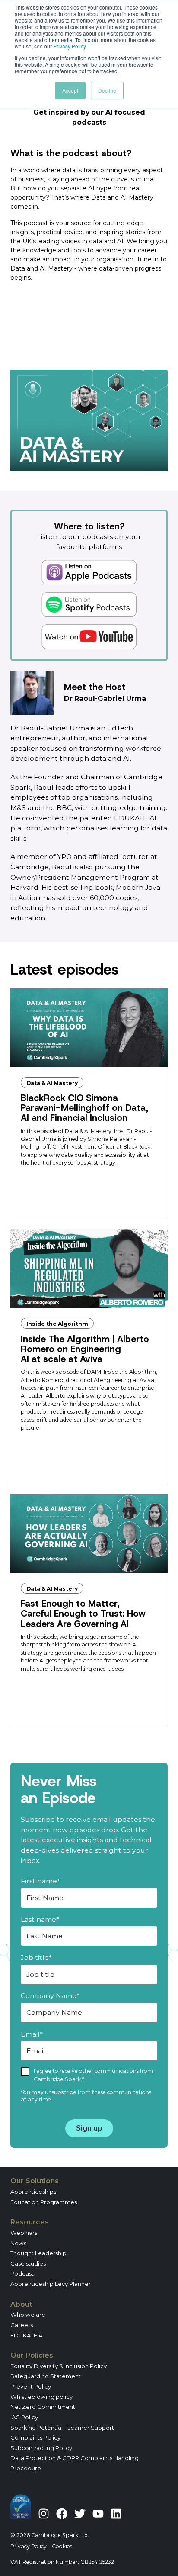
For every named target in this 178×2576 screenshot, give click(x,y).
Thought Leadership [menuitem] (38, 2253)
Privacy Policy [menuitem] (29, 2546)
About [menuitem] (21, 2304)
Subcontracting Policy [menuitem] (41, 2448)
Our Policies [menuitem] (32, 2355)
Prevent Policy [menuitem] (31, 2386)
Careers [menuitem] (22, 2325)
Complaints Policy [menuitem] (35, 2437)
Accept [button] (70, 90)
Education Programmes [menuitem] (44, 2202)
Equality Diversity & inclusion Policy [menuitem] (59, 2366)
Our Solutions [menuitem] (35, 2181)
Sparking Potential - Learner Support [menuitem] (62, 2428)
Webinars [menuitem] (24, 2233)
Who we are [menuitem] (28, 2315)
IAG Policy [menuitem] (24, 2417)
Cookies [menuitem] (62, 2546)
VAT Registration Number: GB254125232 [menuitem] (62, 2562)
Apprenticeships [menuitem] (33, 2192)
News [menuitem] (18, 2243)
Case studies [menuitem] (28, 2263)
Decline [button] (107, 90)
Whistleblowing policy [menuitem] (41, 2397)
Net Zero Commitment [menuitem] (43, 2407)
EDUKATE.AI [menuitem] (27, 2335)
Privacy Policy (69, 46)
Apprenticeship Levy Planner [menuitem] (51, 2284)
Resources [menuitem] (30, 2222)
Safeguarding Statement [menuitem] (46, 2376)
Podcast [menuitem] (22, 2273)
